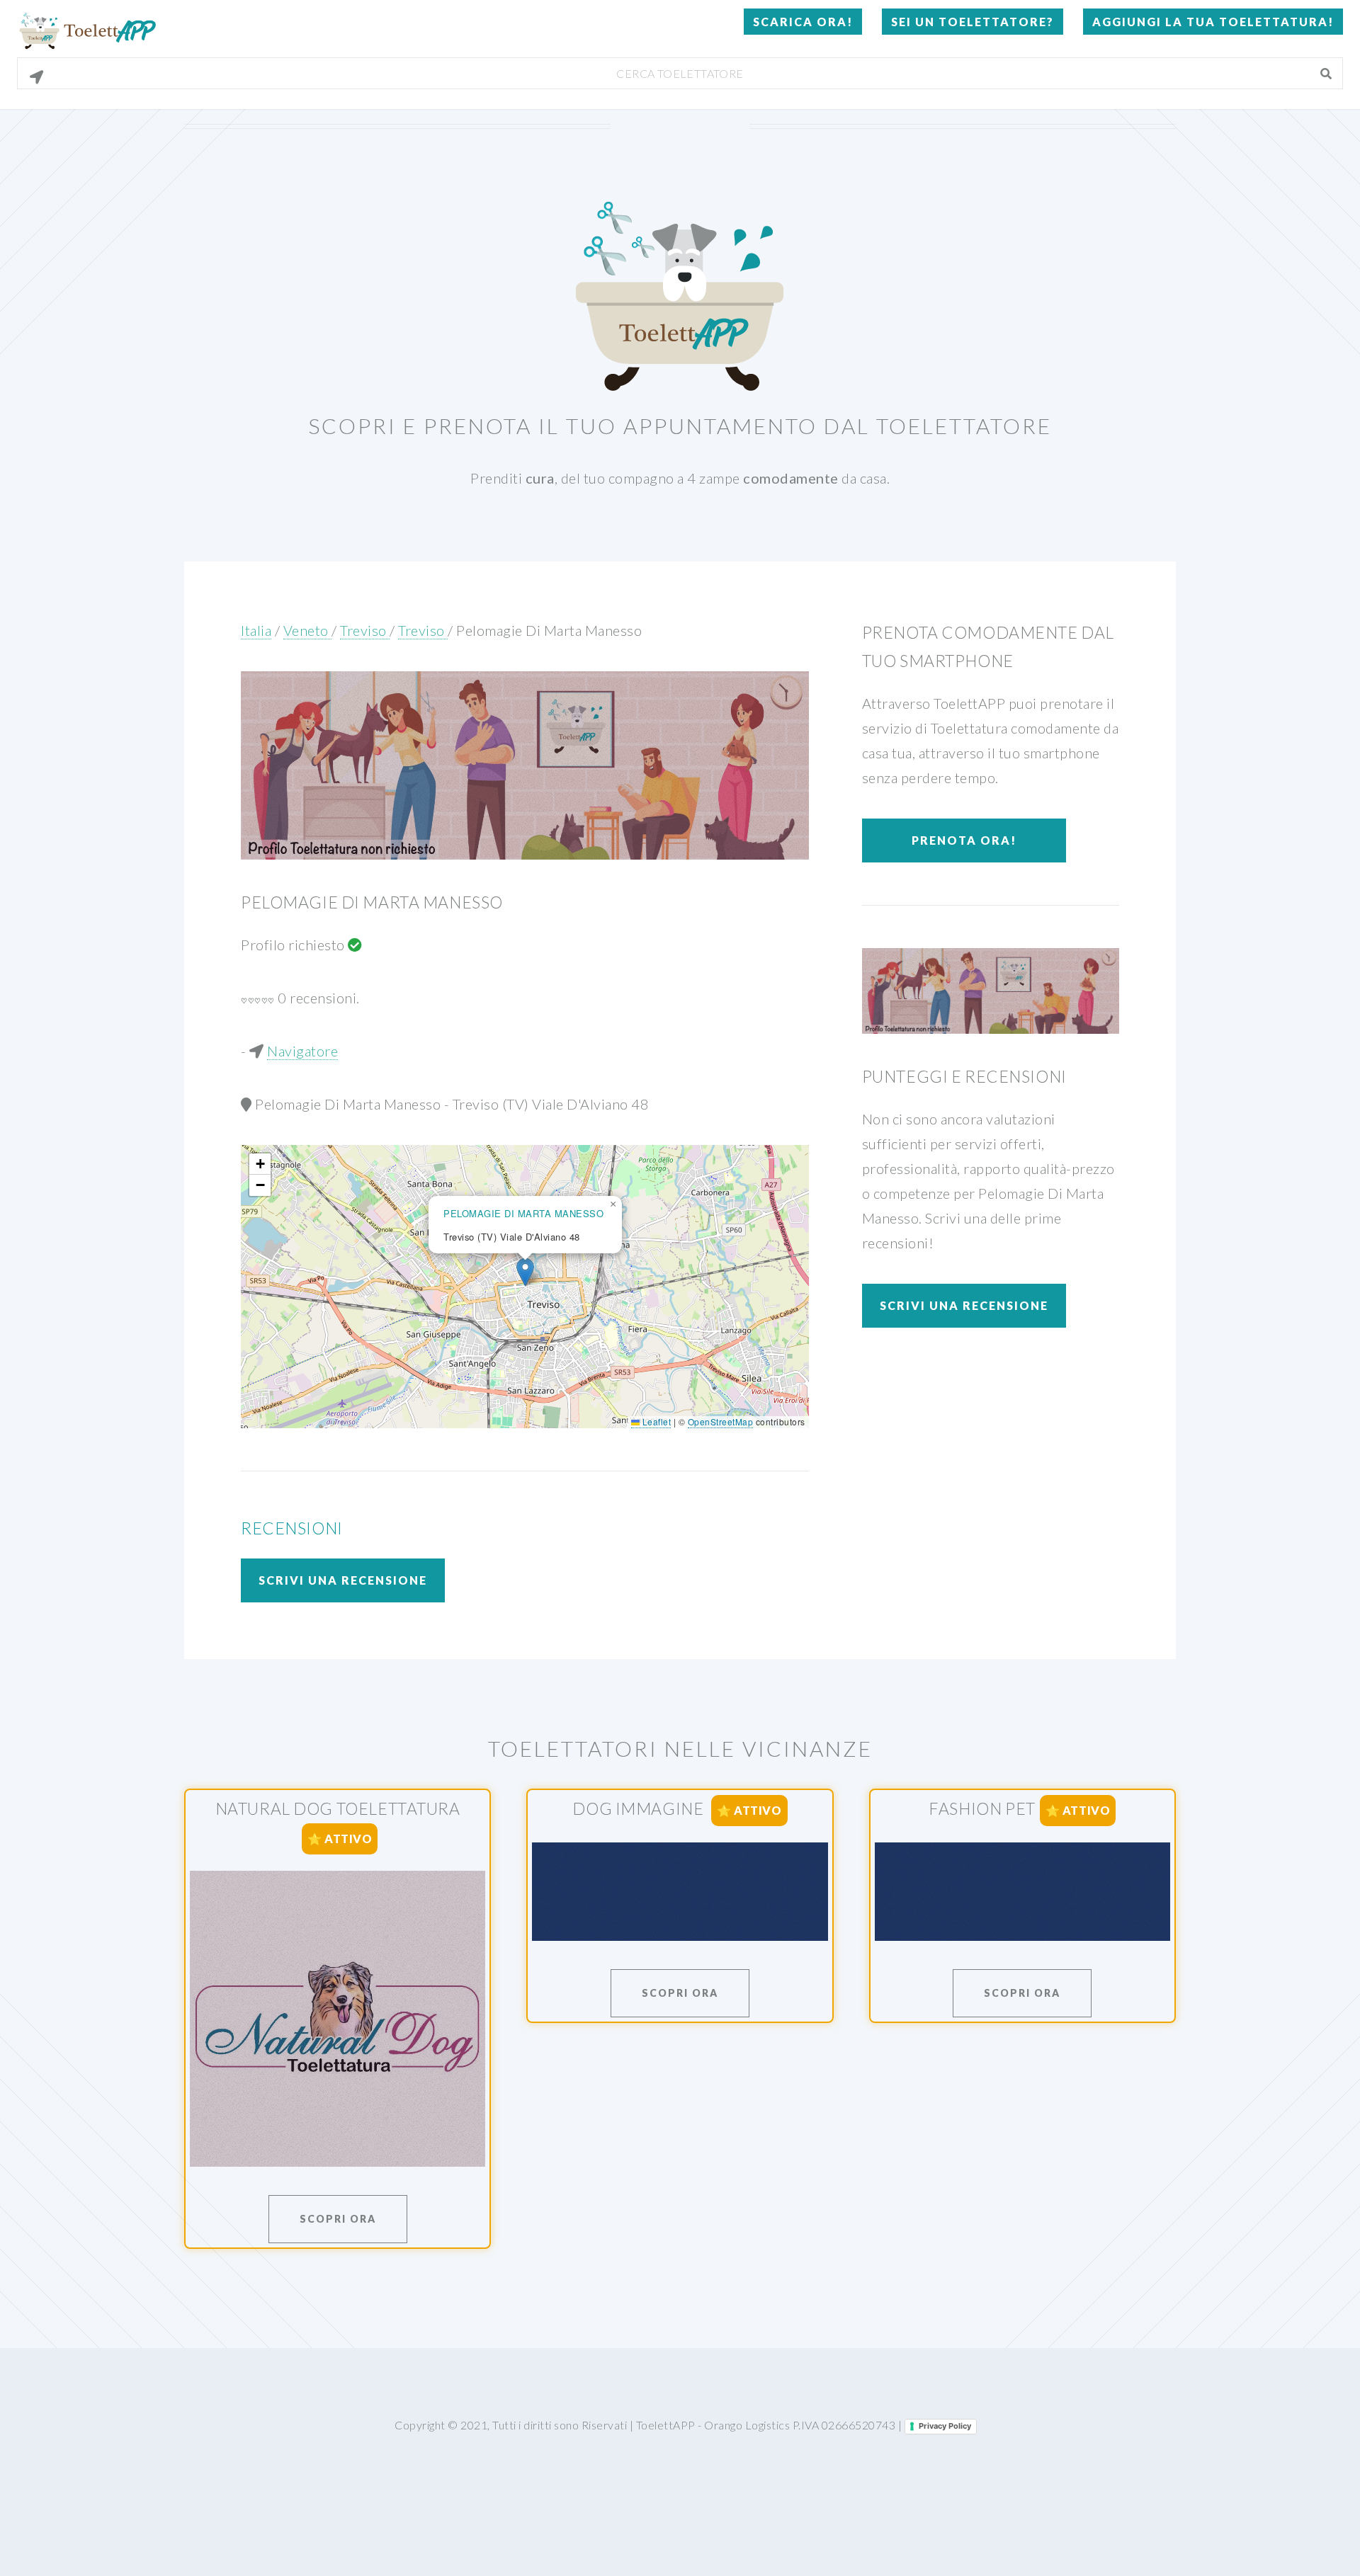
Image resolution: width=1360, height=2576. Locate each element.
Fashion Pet (982, 1808)
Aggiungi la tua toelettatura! (1213, 22)
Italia (256, 630)
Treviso (365, 630)
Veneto (308, 630)
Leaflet (655, 1421)
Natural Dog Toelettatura (338, 1808)
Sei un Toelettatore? (973, 22)
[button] (525, 1272)
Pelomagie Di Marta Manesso (549, 630)
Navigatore (302, 1051)
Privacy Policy (945, 2426)
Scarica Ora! (803, 22)
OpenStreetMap (721, 1421)
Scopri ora (338, 2219)
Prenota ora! (964, 840)
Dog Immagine (639, 1808)
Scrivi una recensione (343, 1580)
